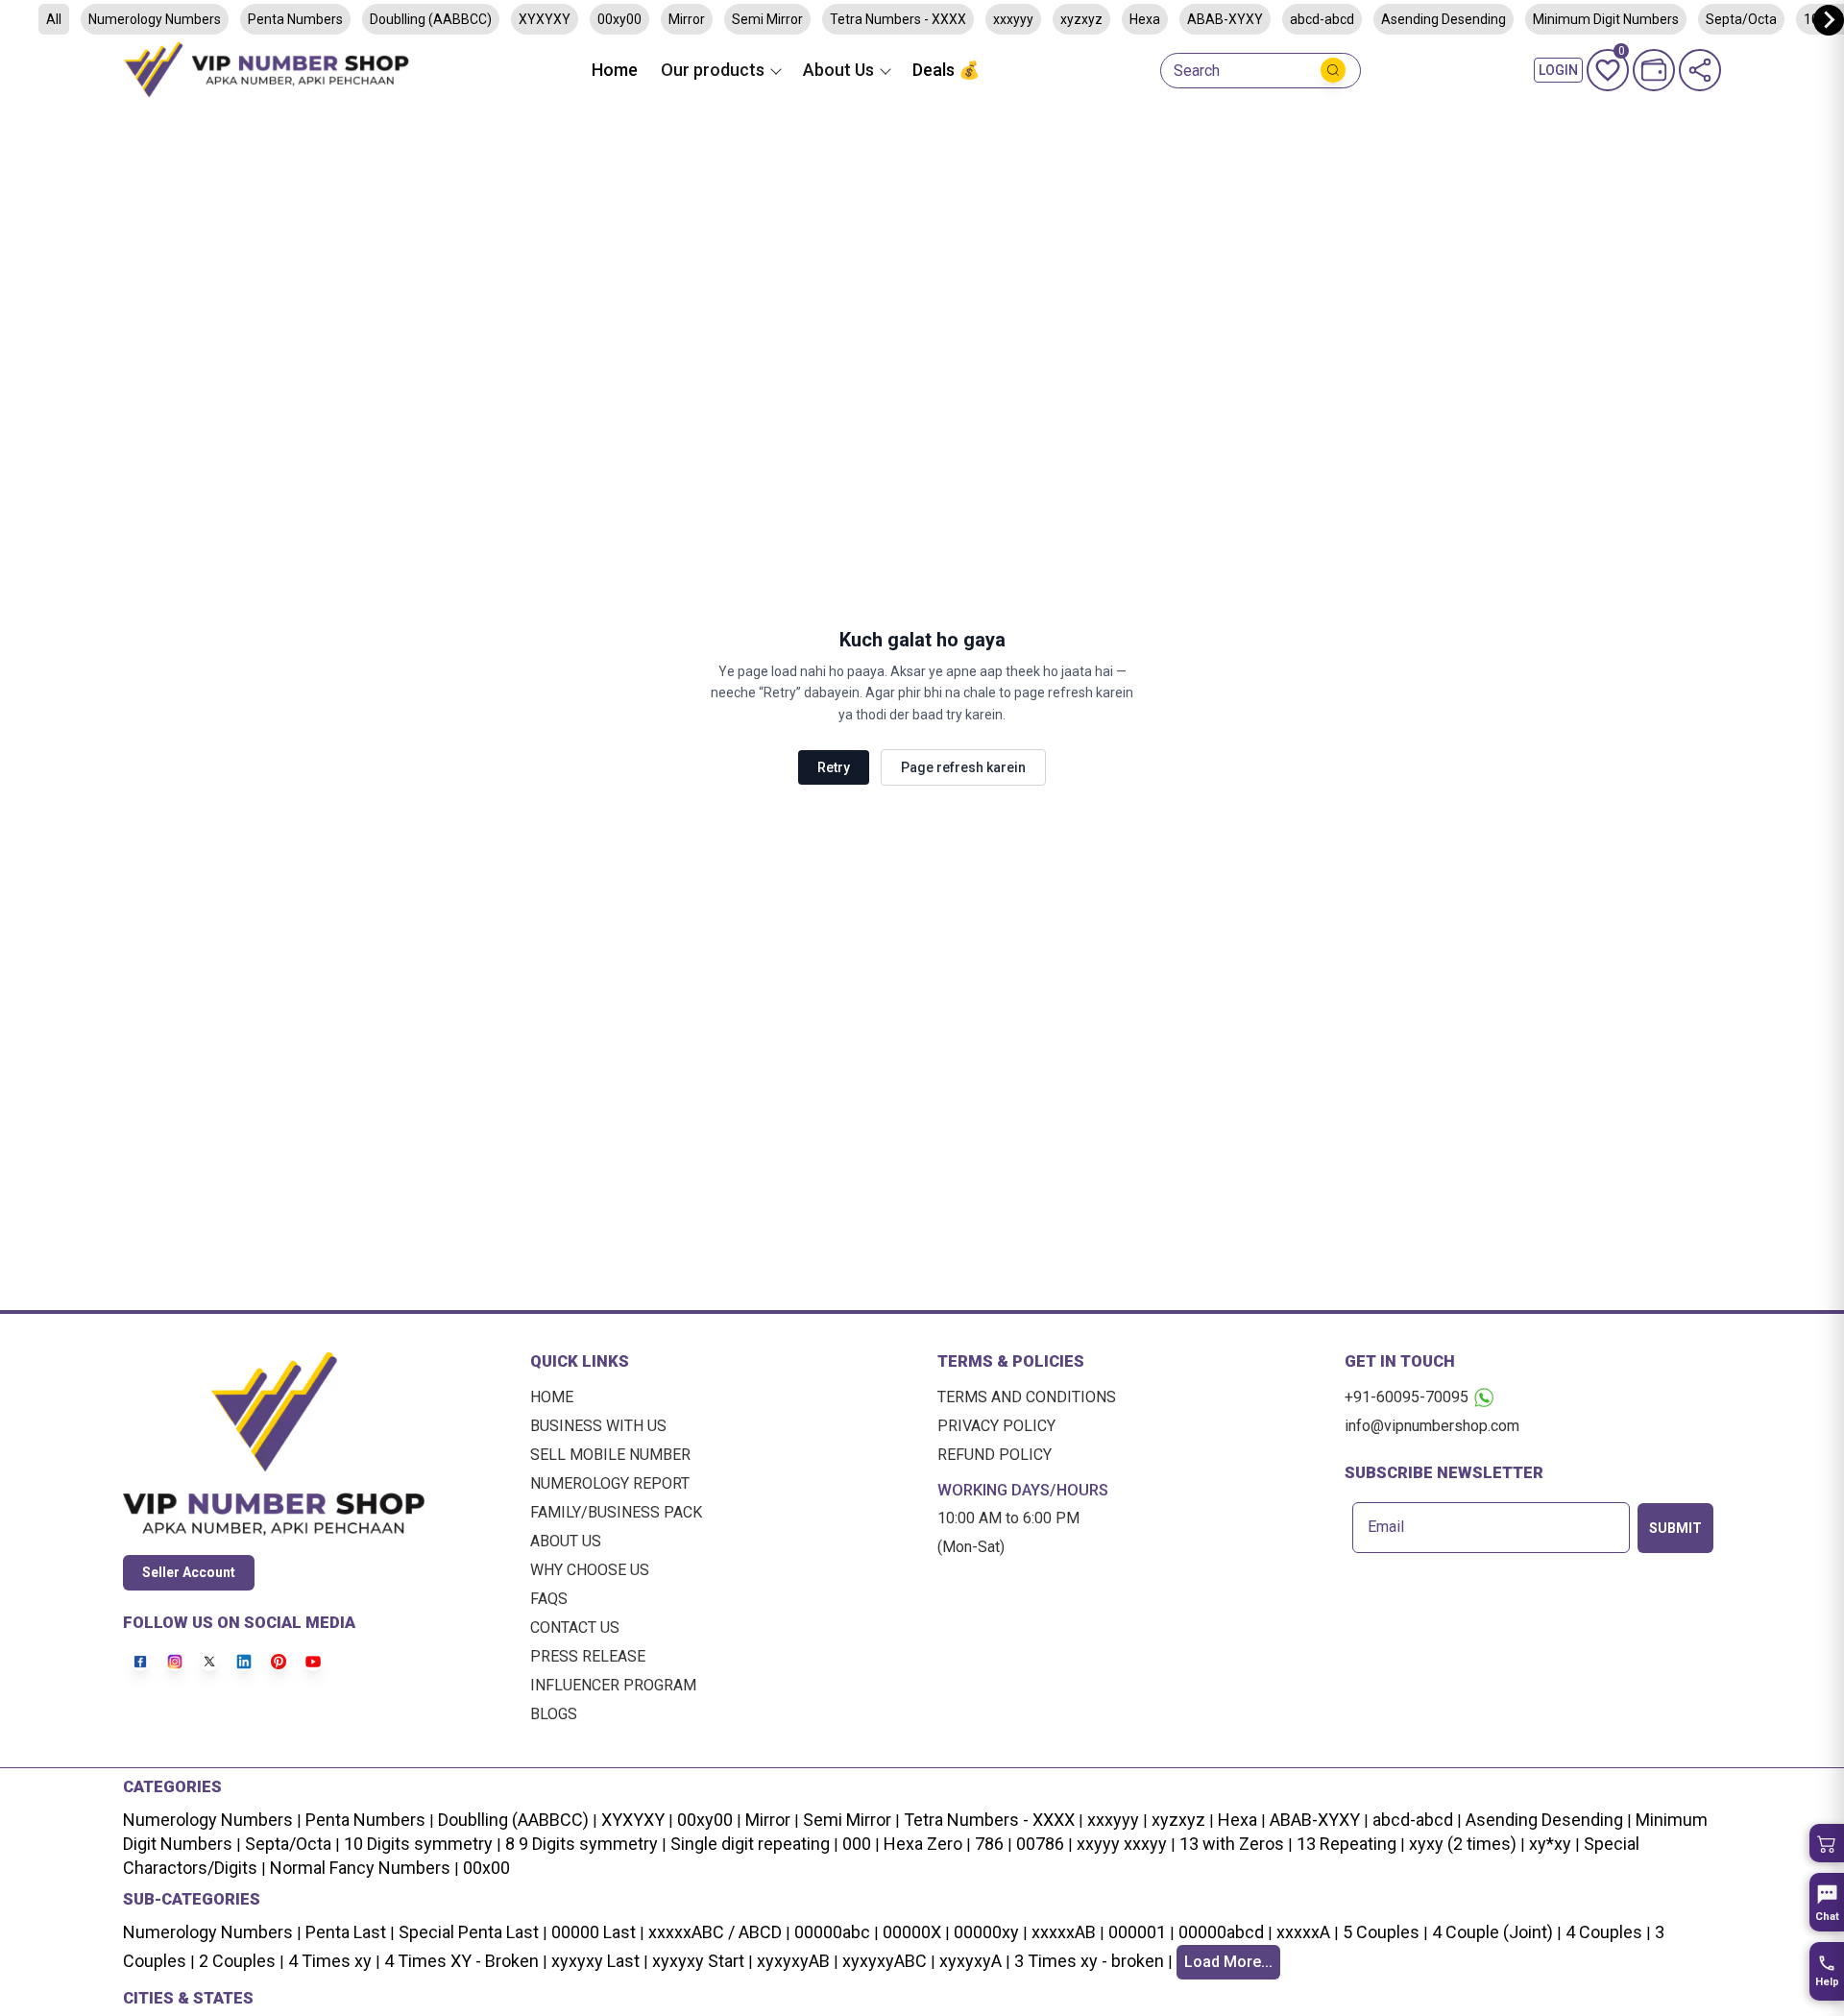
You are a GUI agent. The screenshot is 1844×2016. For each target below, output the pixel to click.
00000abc (832, 1932)
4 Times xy (330, 1961)
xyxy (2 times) (1463, 1844)
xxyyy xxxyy (1122, 1844)
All (54, 19)
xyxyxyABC (885, 1961)
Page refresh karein (963, 767)
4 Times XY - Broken (461, 1961)
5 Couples (1381, 1932)
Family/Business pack (616, 1512)
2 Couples (237, 1961)
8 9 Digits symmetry (582, 1844)
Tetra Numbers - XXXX (898, 19)
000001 (1137, 1932)
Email (1386, 1527)
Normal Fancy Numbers (360, 1868)
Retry (834, 767)
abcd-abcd (1322, 19)
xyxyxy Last (595, 1961)
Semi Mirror (767, 19)
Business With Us (598, 1426)
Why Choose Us (590, 1570)
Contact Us (575, 1627)
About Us (566, 1541)
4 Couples (1604, 1932)
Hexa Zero (923, 1844)
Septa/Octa (1741, 19)
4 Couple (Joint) (1492, 1932)
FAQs (549, 1599)
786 (989, 1844)
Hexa (1145, 19)
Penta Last (346, 1932)
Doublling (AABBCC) (431, 19)
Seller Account (189, 1572)
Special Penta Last (469, 1932)
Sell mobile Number (610, 1455)
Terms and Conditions (1027, 1397)
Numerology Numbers (155, 19)
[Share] (1700, 70)
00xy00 (619, 19)
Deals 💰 (946, 70)
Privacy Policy (996, 1426)
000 (857, 1844)
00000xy (986, 1932)
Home (615, 70)
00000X (912, 1932)
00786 (1040, 1844)
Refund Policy (995, 1455)
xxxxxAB (1064, 1932)
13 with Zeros (1232, 1844)
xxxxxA (1303, 1932)
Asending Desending (1444, 19)
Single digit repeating (750, 1844)
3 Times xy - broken (1089, 1961)
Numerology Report (610, 1483)
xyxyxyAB (793, 1961)
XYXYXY (545, 19)
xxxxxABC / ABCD (715, 1932)
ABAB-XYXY (1225, 19)
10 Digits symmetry (418, 1844)
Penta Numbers (295, 19)
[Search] (1333, 70)
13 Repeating (1347, 1844)
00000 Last (594, 1932)
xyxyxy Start (698, 1961)
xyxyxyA (971, 1961)
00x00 (486, 1868)
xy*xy (1550, 1844)
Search (1197, 71)
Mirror (687, 19)
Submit (1675, 1528)
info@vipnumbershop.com (1432, 1426)
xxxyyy (1013, 19)
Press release (588, 1656)
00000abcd (1221, 1932)
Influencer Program (613, 1685)
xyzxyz (1081, 19)
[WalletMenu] (1654, 70)
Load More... (1228, 1962)
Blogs (554, 1714)
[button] (1827, 1843)
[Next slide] (1829, 20)
